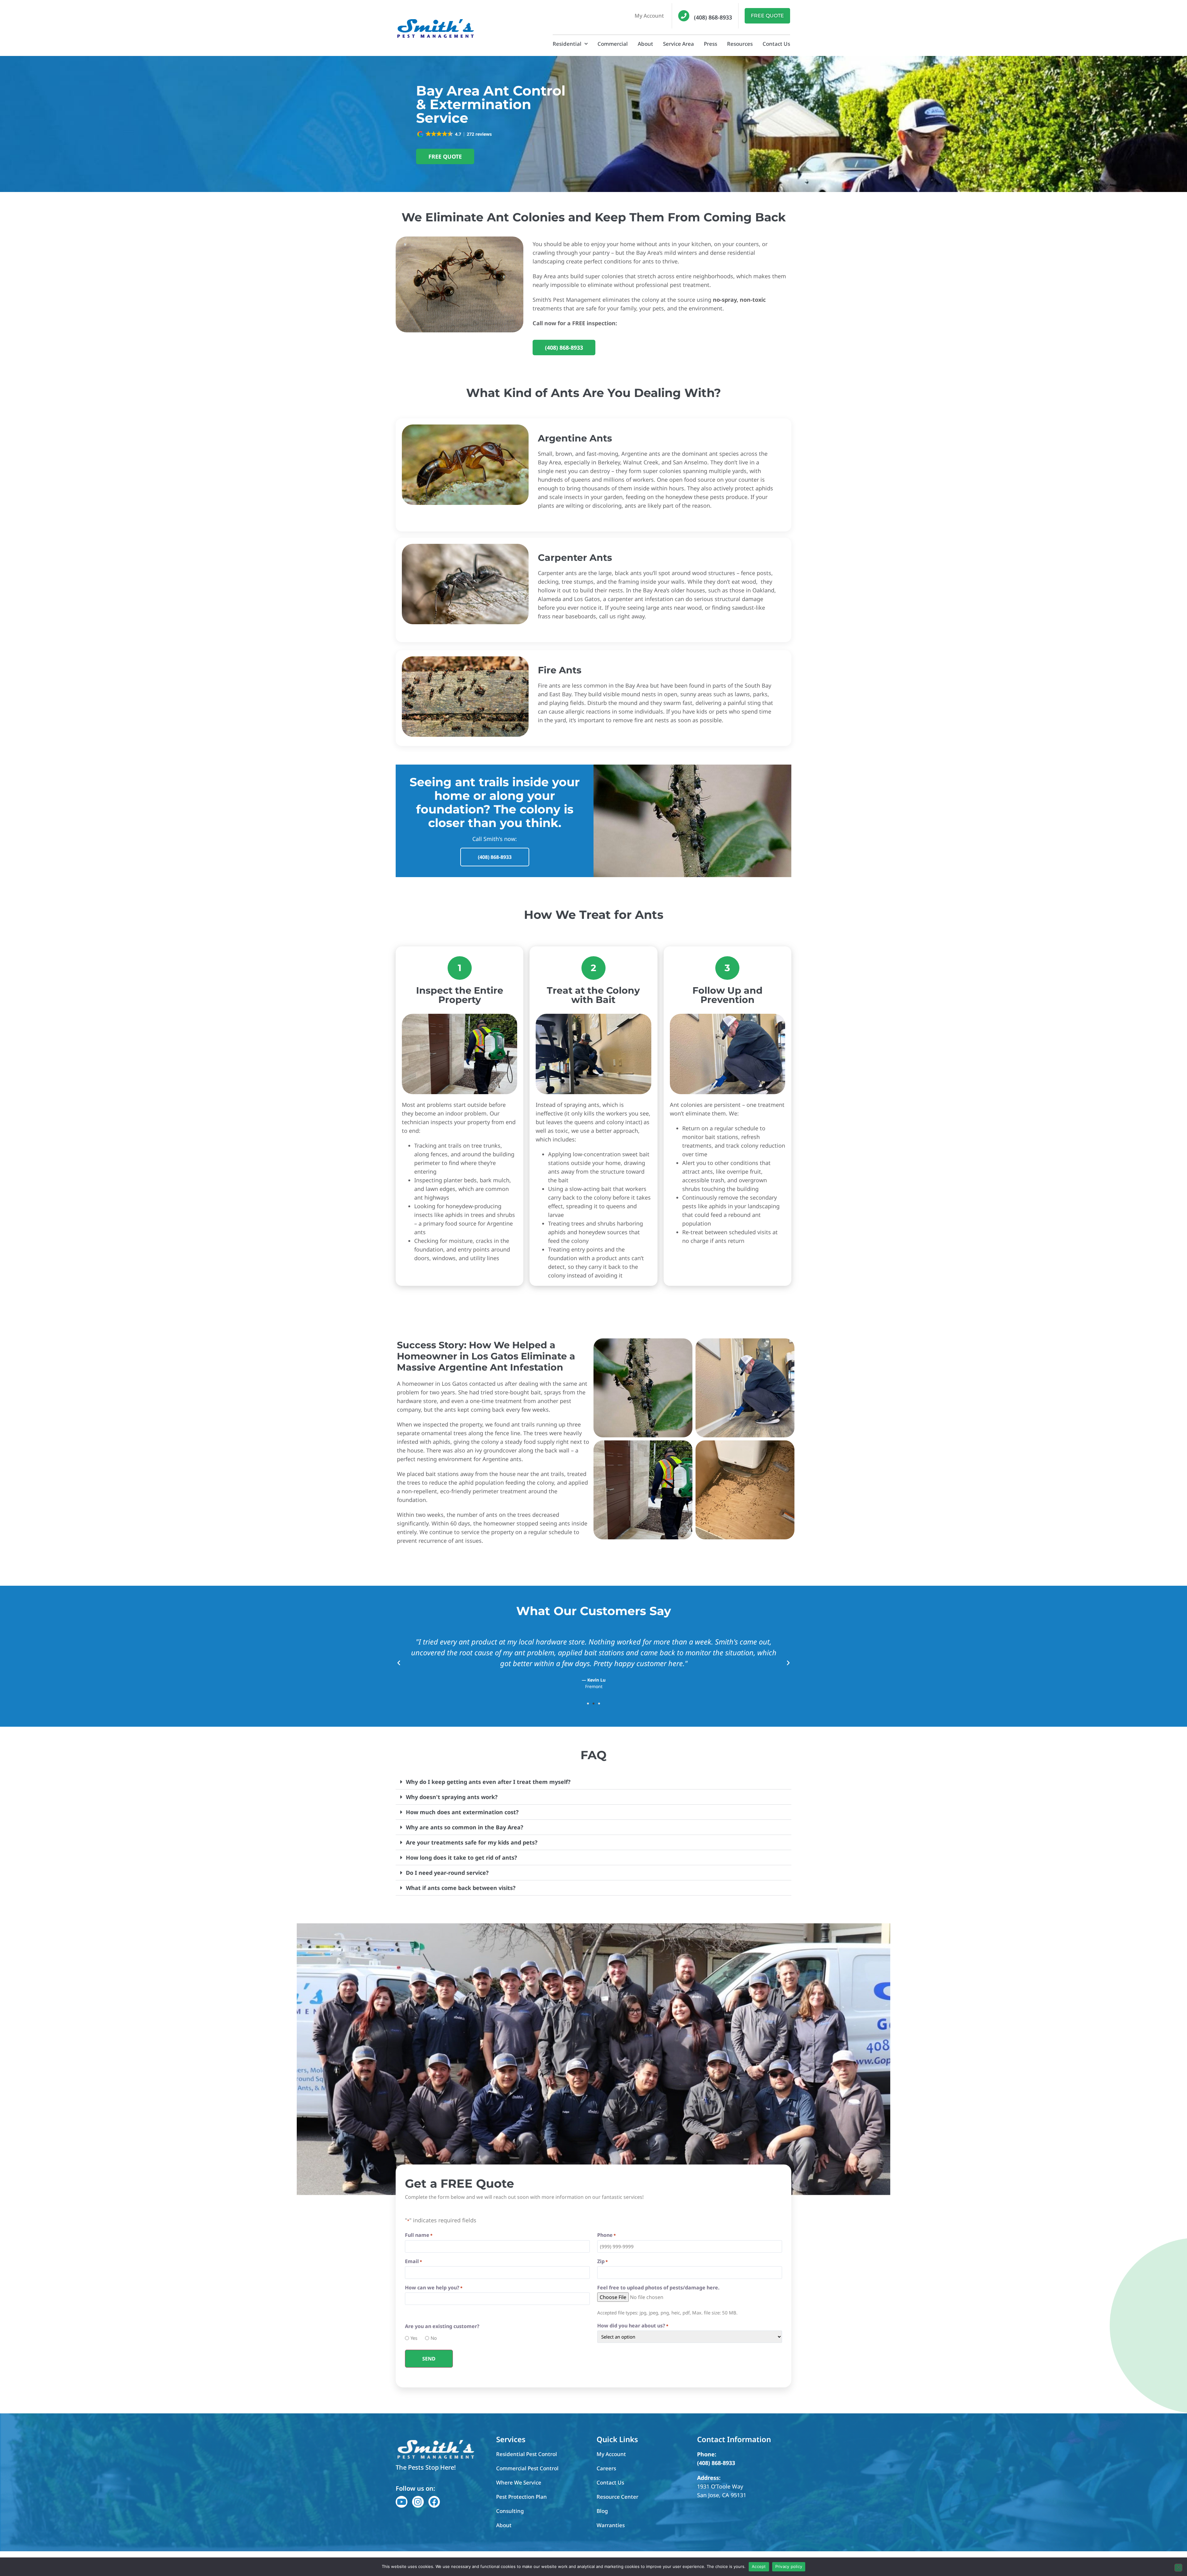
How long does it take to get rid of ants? (462, 1857)
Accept (759, 2566)
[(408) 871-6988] (684, 16)
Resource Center (617, 2497)
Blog (602, 2511)
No (432, 2338)
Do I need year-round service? (447, 1873)
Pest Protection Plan (521, 2497)
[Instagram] (418, 2502)
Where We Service (519, 2482)
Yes (412, 2338)
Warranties (611, 2525)
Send (429, 2359)
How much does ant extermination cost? (462, 1812)
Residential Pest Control (527, 2454)
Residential (567, 44)
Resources (740, 44)
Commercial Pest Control (527, 2468)
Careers (606, 2468)
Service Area (679, 44)
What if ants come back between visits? (461, 1888)
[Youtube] (402, 2502)
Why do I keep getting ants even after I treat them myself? (488, 1782)
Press (710, 44)
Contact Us (776, 44)
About (645, 44)
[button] (455, 134)
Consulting (510, 2511)
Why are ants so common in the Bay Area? (465, 1827)
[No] (1178, 2568)
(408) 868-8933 (713, 17)
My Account (649, 16)
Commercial (613, 44)
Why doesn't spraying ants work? (452, 1797)
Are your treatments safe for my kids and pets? (472, 1842)
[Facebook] (434, 2502)
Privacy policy (789, 2566)
